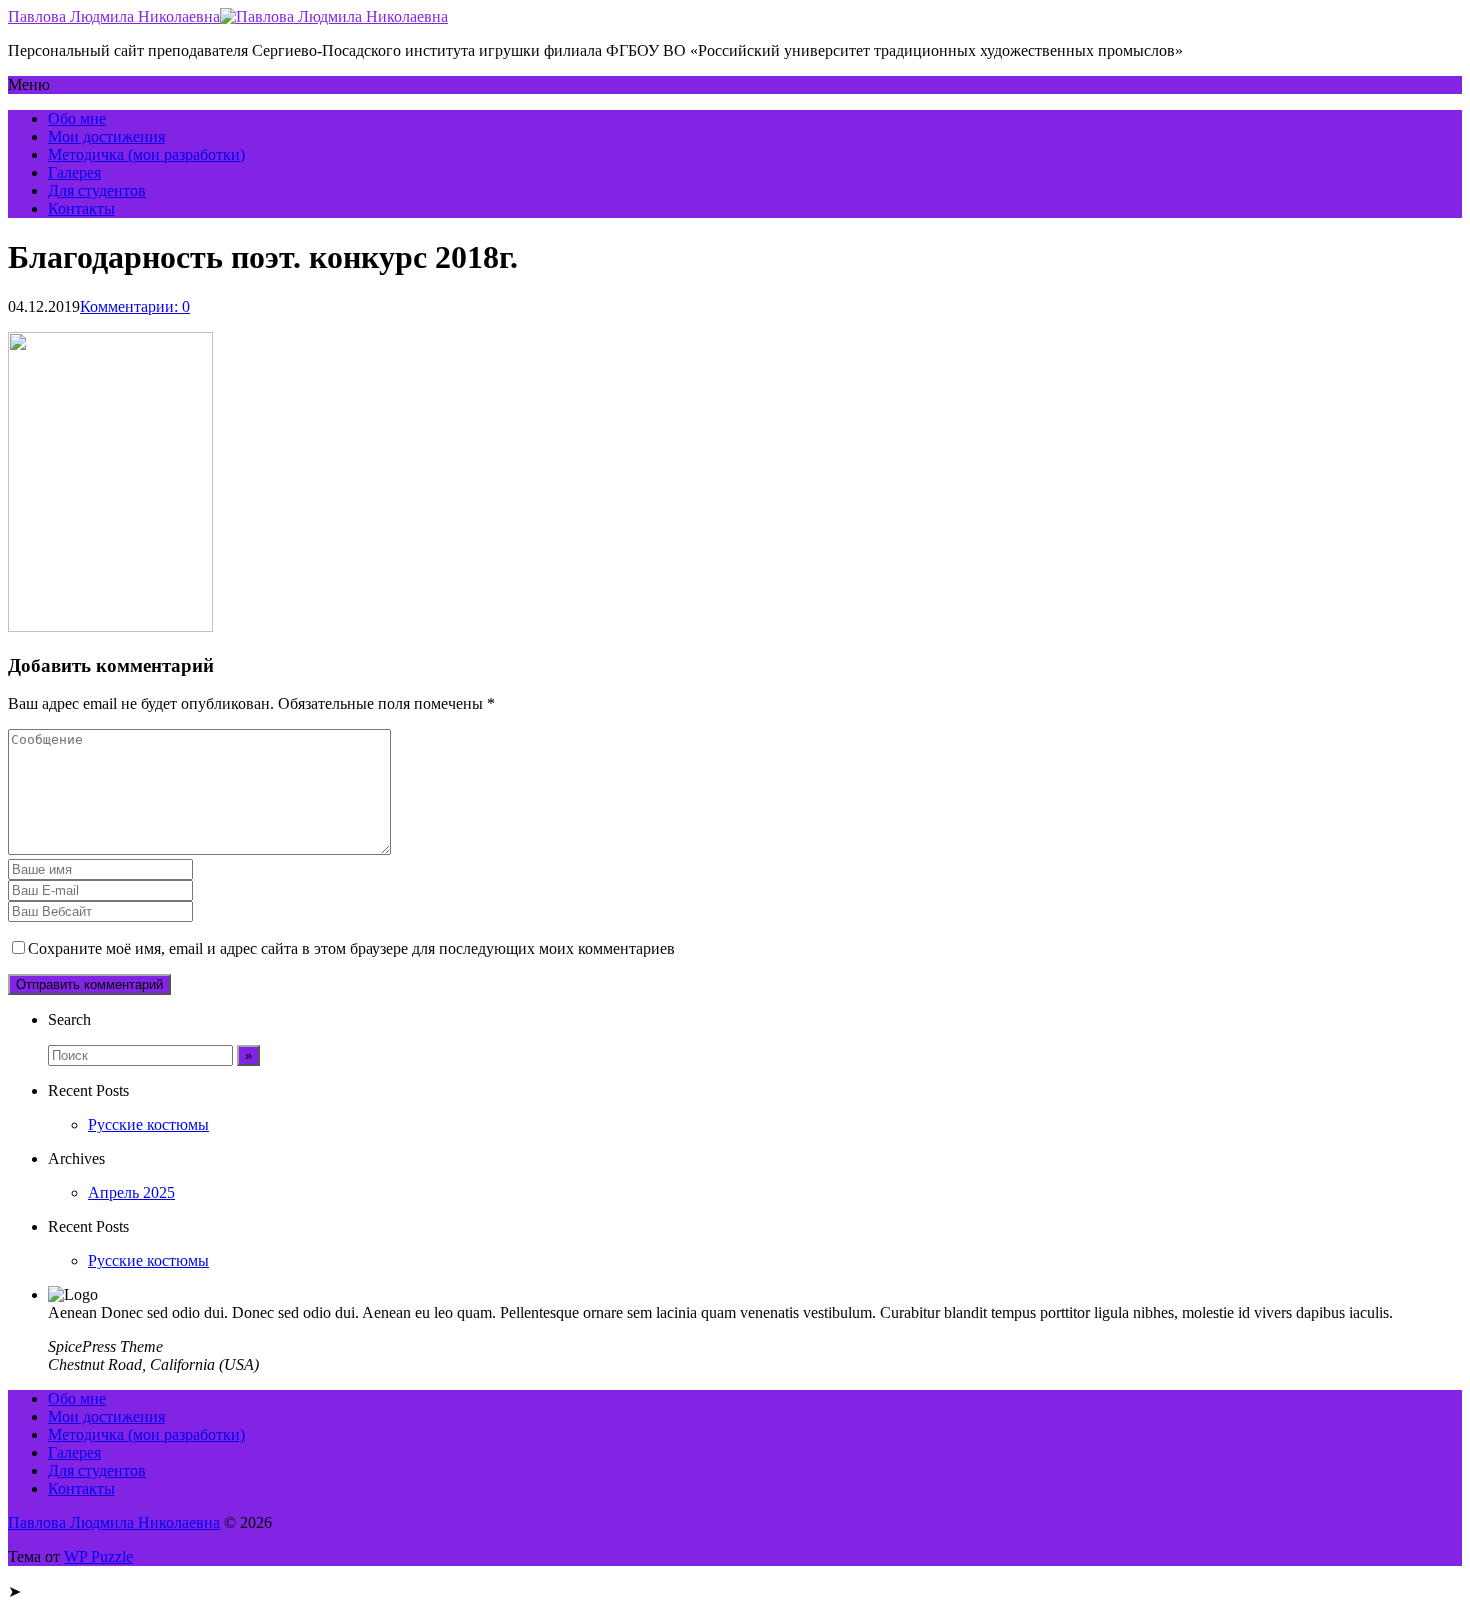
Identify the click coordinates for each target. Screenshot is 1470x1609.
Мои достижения (106, 136)
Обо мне (77, 118)
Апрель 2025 (131, 1192)
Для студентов (97, 190)
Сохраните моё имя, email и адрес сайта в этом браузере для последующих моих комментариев (351, 948)
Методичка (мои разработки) (146, 154)
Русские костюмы (148, 1124)
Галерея (74, 172)
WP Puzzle (98, 1556)
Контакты (81, 208)
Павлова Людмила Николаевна (114, 16)
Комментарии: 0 (135, 306)
